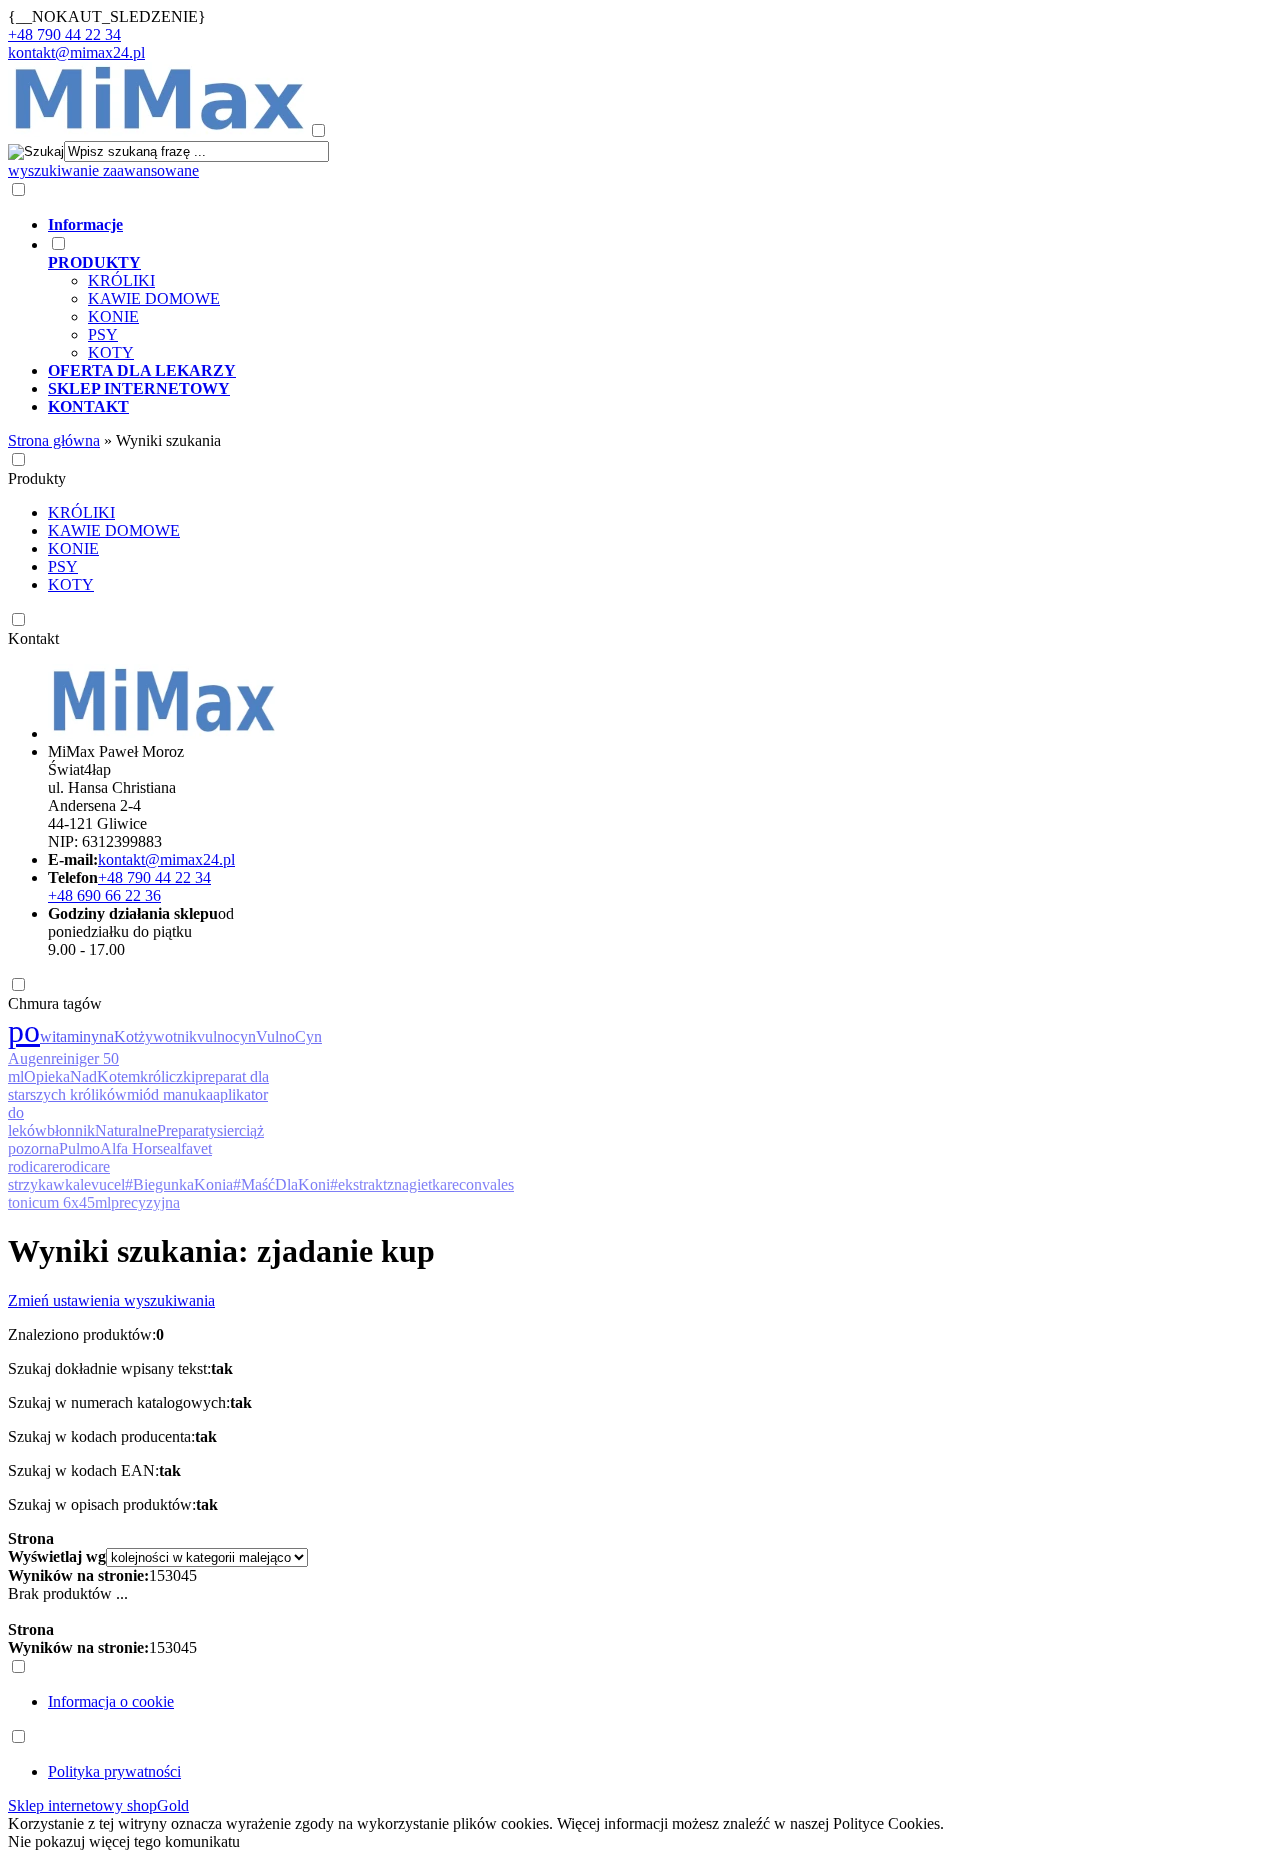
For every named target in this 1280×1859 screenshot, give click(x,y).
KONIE (113, 316)
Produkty (37, 478)
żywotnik (167, 1036)
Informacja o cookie (111, 1701)
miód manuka (170, 1094)
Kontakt (33, 638)
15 (157, 1575)
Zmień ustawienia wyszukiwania (111, 1300)
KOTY (111, 352)
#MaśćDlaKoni (281, 1184)
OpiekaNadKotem (82, 1076)
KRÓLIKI (121, 280)
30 (173, 1575)
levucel (102, 1184)
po (24, 1031)
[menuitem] (597, 225)
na (106, 1036)
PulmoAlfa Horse (114, 1148)
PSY (103, 334)
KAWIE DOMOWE (154, 298)
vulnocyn (226, 1036)
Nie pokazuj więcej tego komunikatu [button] (124, 1841)
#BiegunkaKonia (179, 1184)
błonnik (71, 1130)
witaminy (69, 1036)
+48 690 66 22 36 (104, 895)
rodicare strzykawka (59, 1175)
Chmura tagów (55, 1003)
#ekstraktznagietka (388, 1184)
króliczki (167, 1076)
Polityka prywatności (114, 1771)
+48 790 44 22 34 (64, 34)
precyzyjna (145, 1202)
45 (189, 1575)
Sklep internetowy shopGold (98, 1805)
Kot (126, 1036)
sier (228, 1130)
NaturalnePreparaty (156, 1130)
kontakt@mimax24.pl (76, 52)
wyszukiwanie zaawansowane (103, 170)
